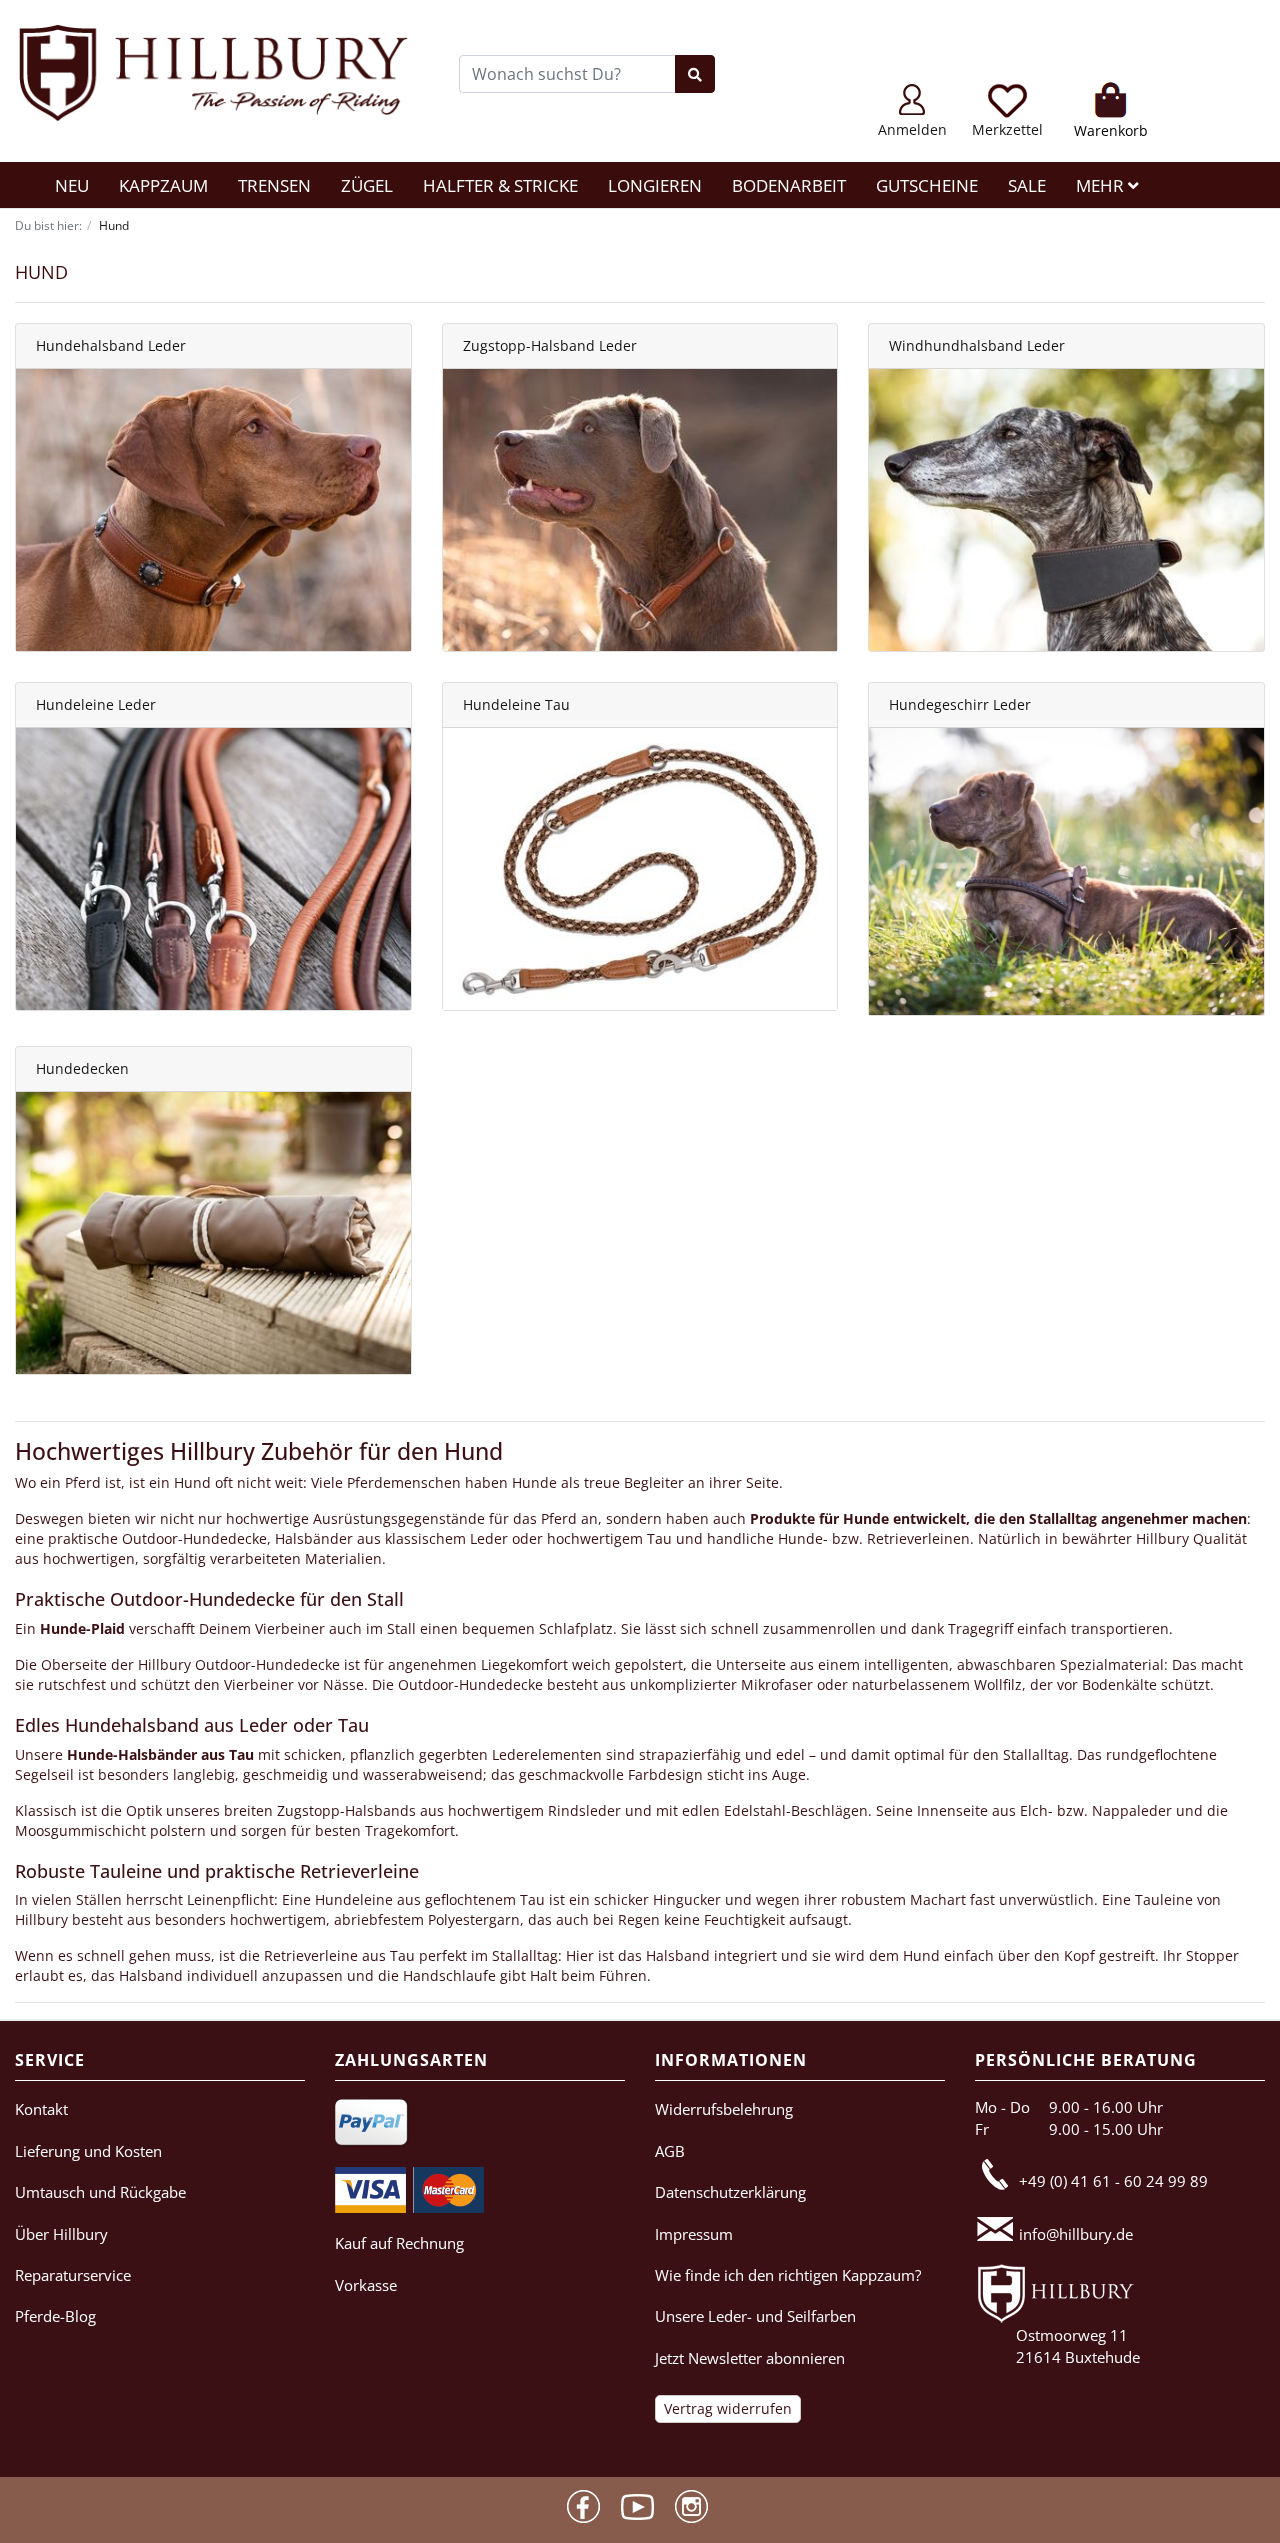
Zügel (367, 185)
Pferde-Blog (55, 2316)
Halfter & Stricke (500, 185)
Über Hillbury (61, 2234)
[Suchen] (695, 74)
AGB (670, 2151)
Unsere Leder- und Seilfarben (755, 2316)
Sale (1027, 185)
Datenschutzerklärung (730, 2192)
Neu (72, 185)
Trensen (274, 185)
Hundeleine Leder (96, 704)
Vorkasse (366, 2285)
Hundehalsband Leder (111, 345)
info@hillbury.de (1076, 2234)
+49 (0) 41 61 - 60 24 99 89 (1113, 2181)
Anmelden (912, 129)
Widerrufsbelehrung (724, 2109)
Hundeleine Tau (516, 704)
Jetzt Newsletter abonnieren (750, 2358)
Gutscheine (927, 185)
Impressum (694, 2234)
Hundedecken (82, 1068)
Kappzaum (163, 185)
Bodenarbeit (789, 185)
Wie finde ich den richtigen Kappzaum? (788, 2275)
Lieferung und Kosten (88, 2151)
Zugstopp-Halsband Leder (550, 345)
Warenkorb (1111, 130)
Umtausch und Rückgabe (100, 2192)
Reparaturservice (73, 2275)
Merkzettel (1007, 129)
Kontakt (41, 2109)
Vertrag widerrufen (728, 2408)
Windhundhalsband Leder (977, 345)
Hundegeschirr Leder (960, 704)
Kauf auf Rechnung (399, 2243)
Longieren (655, 185)
